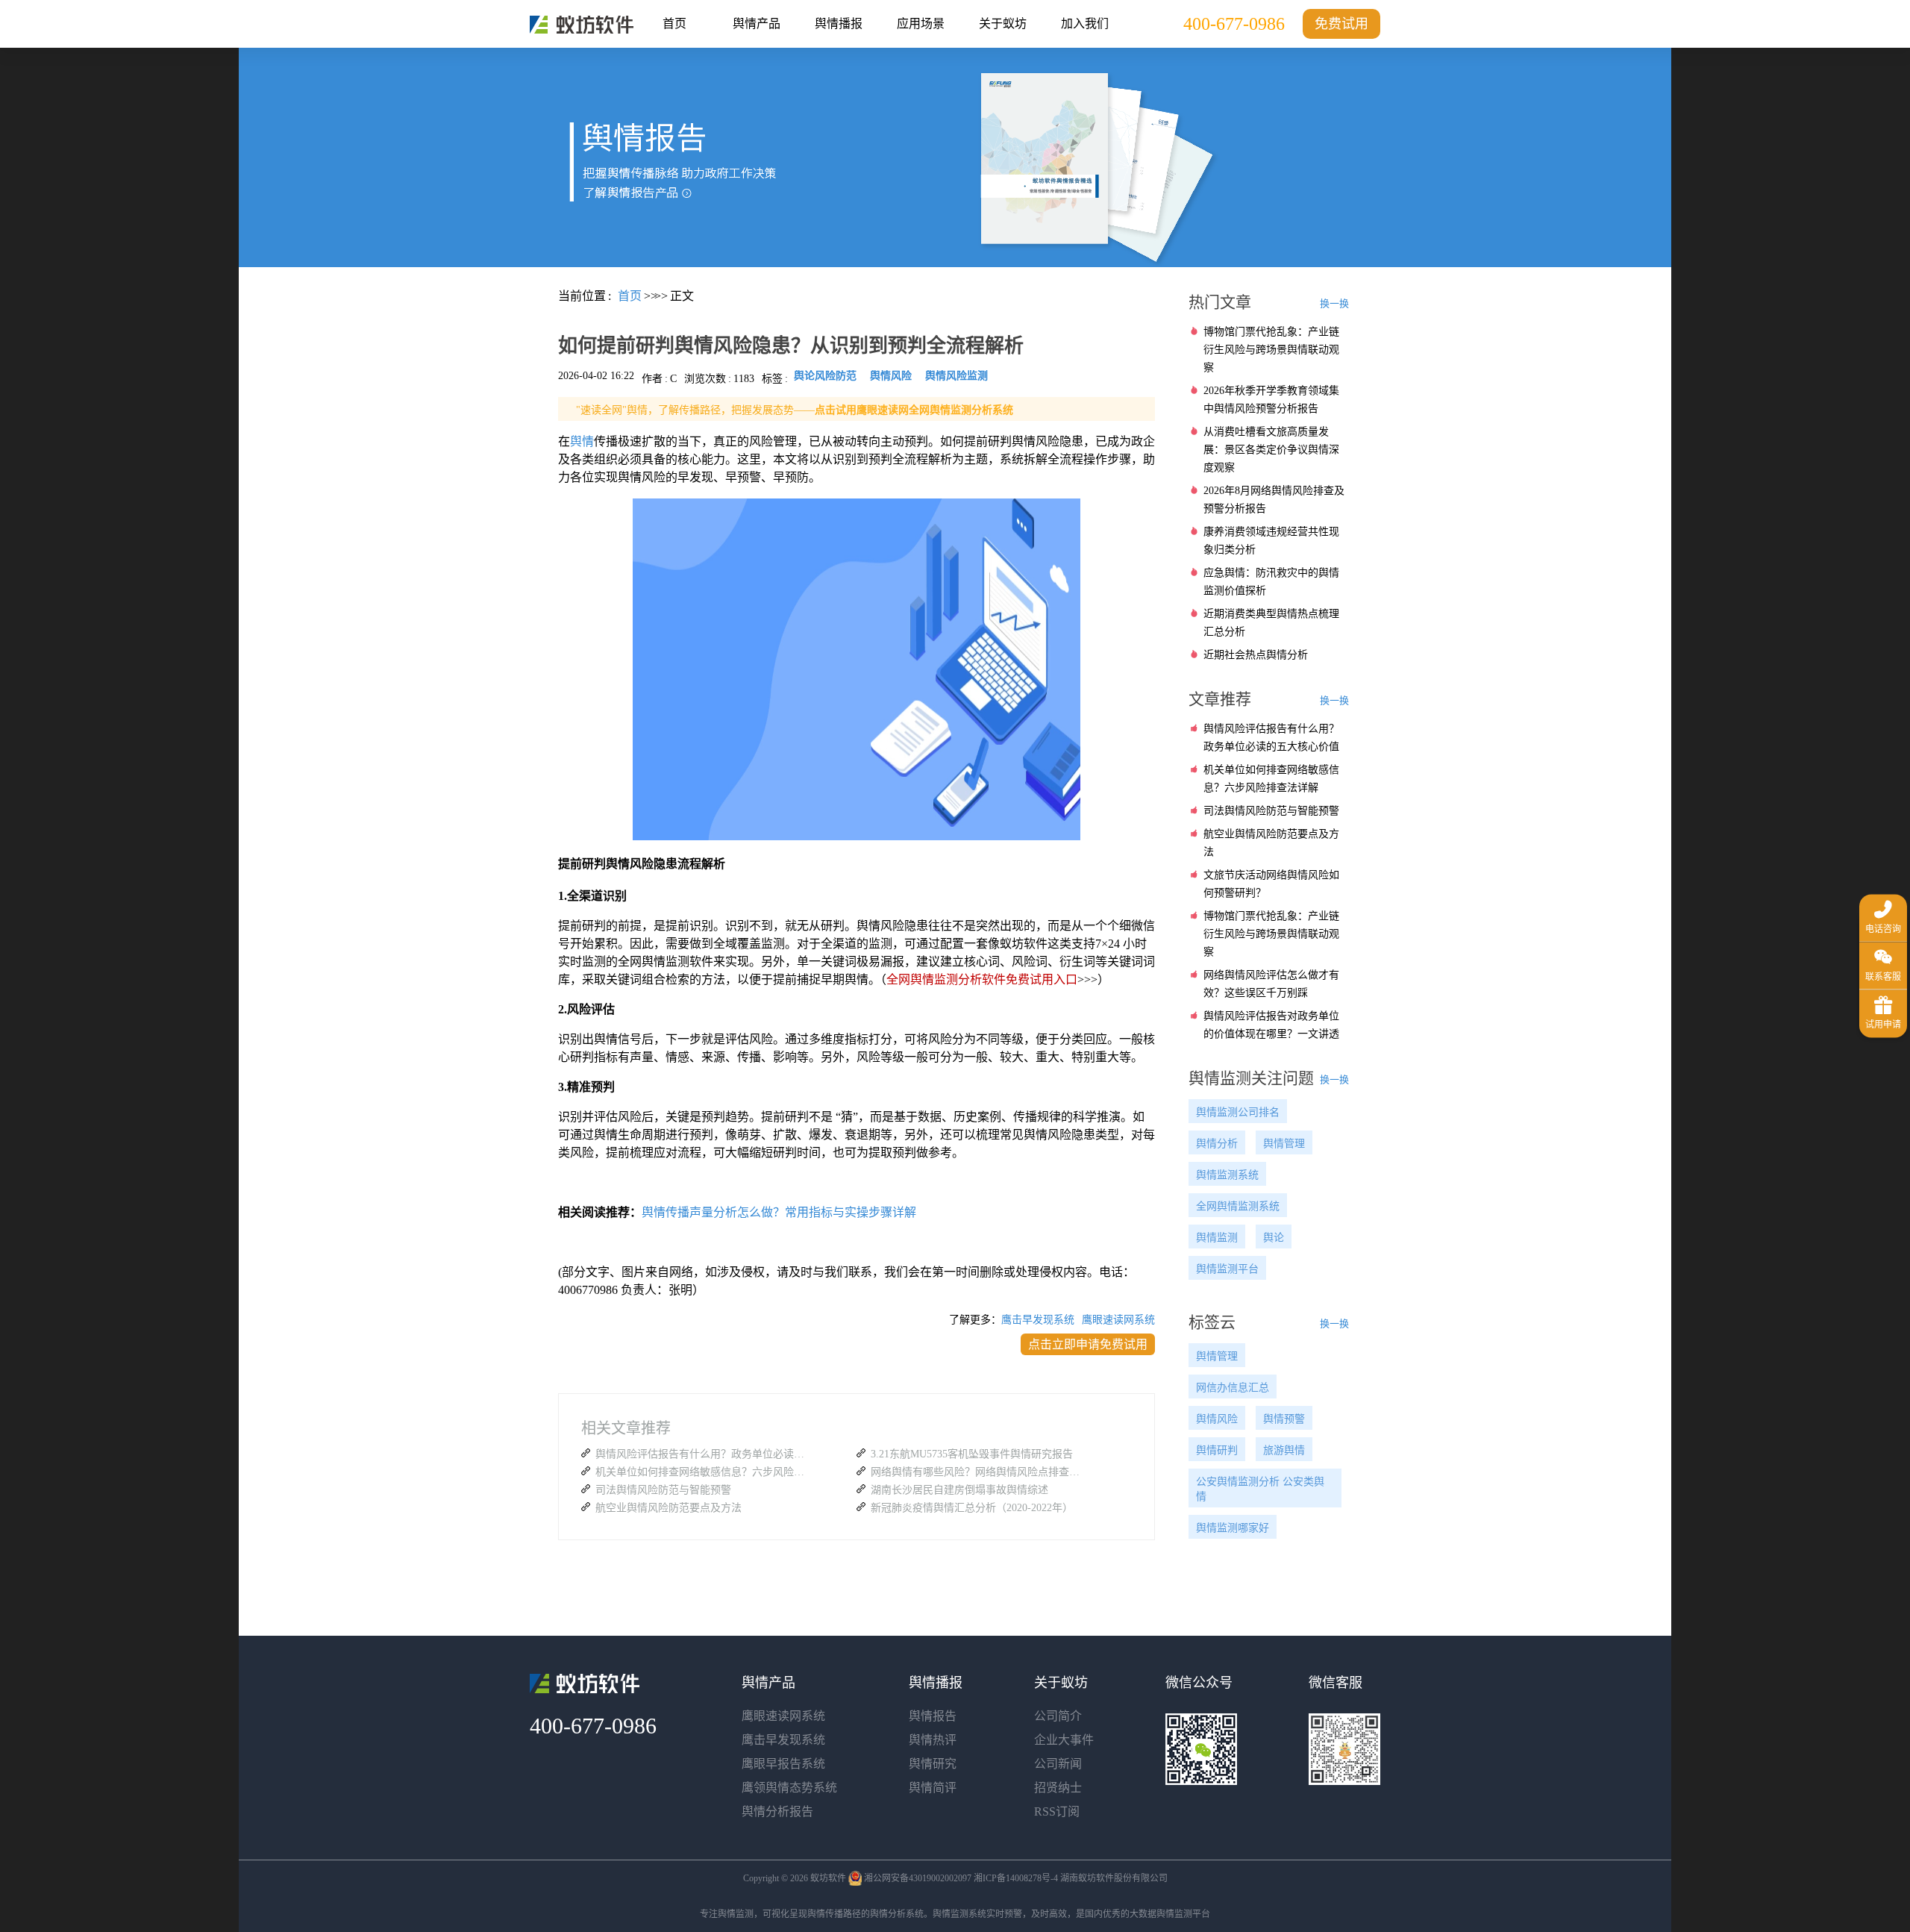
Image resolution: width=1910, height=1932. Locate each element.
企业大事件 (1064, 1740)
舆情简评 (933, 1788)
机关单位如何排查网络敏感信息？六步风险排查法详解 (704, 1472)
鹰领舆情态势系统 (789, 1788)
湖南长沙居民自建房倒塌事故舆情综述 (959, 1490)
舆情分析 (1217, 1144)
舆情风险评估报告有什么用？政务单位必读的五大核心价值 (704, 1454)
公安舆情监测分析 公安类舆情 (1260, 1489)
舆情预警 (1284, 1419)
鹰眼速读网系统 (1118, 1320)
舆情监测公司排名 (1238, 1112)
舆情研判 (1217, 1450)
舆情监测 (1217, 1238)
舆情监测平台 (1227, 1269)
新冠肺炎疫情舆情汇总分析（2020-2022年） (972, 1508)
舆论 (1274, 1238)
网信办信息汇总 (1233, 1388)
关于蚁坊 (1003, 24)
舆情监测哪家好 (1233, 1528)
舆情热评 (933, 1740)
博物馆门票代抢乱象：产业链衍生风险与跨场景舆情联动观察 (1271, 350)
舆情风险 (1217, 1419)
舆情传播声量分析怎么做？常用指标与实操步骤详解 (779, 1212)
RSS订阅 (1057, 1811)
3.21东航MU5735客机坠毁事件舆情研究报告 (972, 1454)
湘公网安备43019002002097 (918, 1878)
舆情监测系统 (1227, 1175)
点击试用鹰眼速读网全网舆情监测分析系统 (914, 410)
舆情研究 (933, 1764)
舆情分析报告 (777, 1811)
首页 (674, 24)
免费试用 (1341, 24)
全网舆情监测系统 (1238, 1206)
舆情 (582, 441)
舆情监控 (582, 25)
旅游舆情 (1284, 1450)
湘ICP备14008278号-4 (1016, 1878)
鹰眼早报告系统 (783, 1764)
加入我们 (1085, 24)
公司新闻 (1058, 1764)
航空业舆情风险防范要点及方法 (668, 1508)
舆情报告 (933, 1716)
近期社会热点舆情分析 (1256, 655)
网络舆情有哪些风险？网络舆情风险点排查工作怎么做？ (979, 1472)
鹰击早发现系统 (1038, 1320)
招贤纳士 (1058, 1788)
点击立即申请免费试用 (1088, 1344)
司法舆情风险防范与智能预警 (663, 1490)
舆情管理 (1284, 1144)
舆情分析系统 (897, 1914)
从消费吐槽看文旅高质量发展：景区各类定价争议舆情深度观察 (1271, 450)
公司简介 (1058, 1716)
